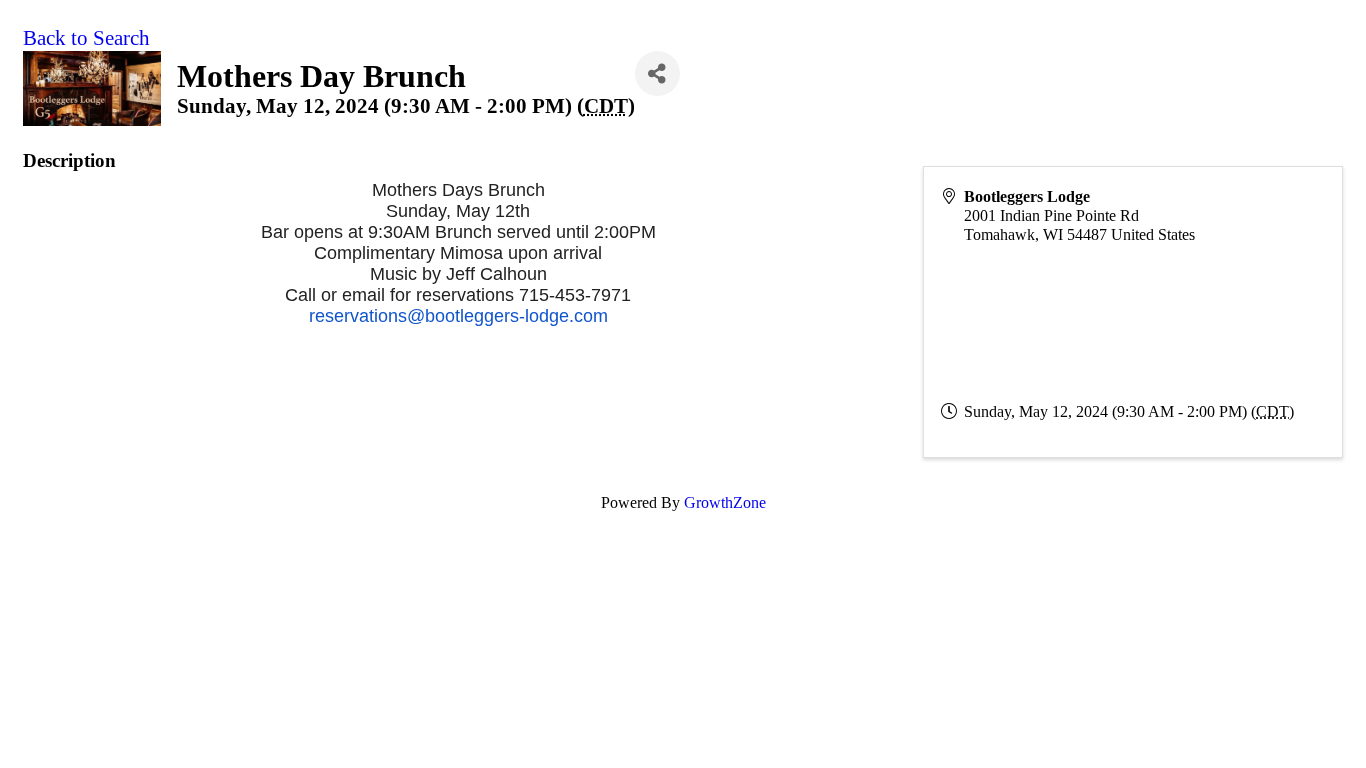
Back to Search (86, 38)
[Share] (657, 73)
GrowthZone (725, 502)
